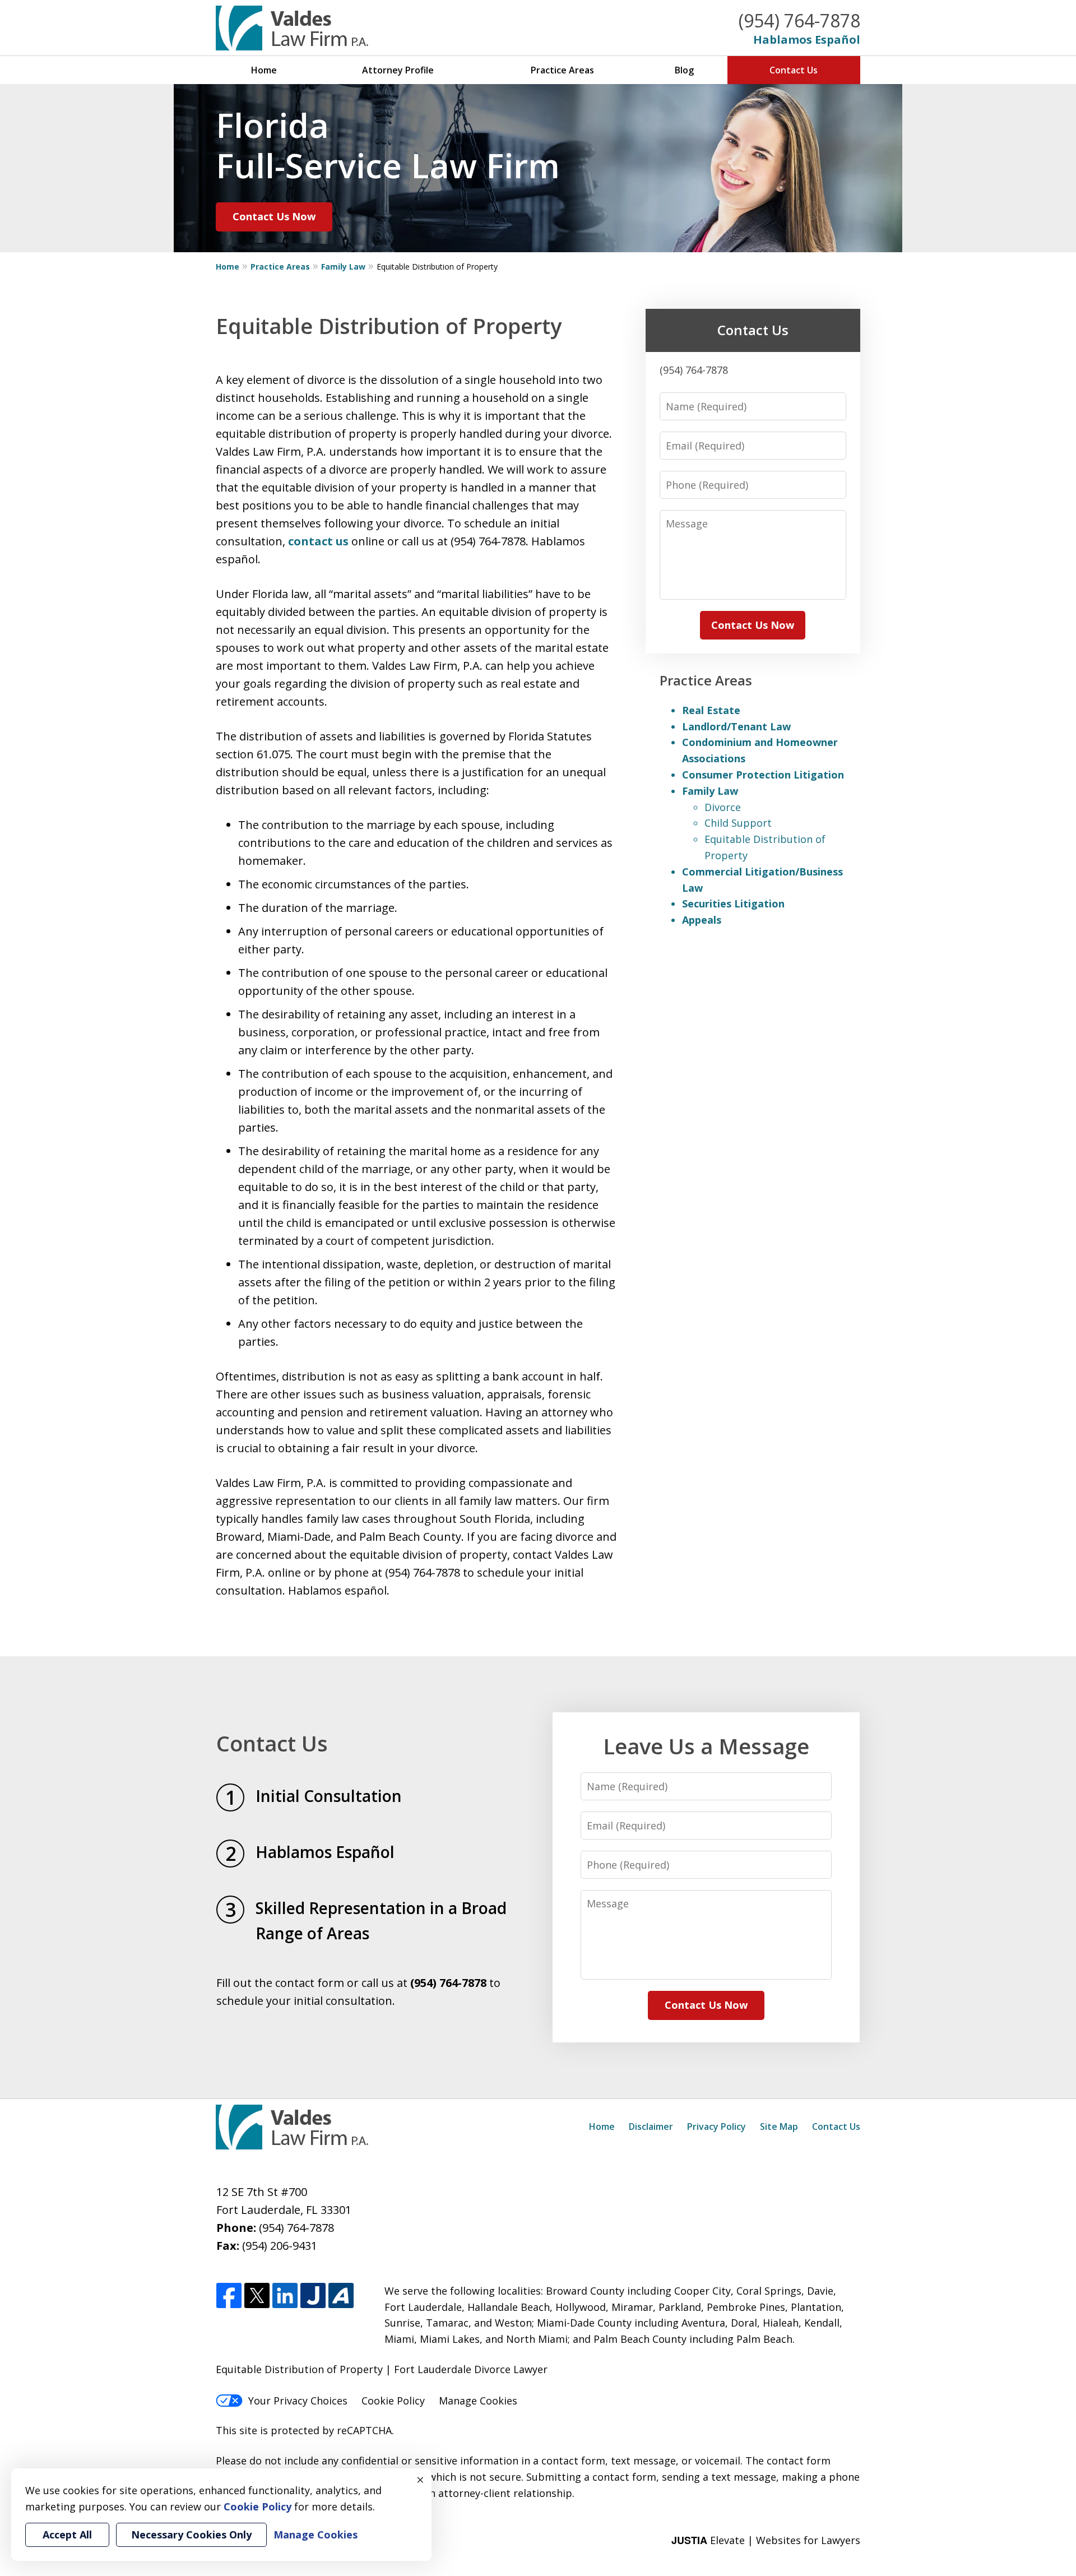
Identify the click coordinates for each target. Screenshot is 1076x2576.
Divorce (723, 807)
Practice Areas (562, 70)
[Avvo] (341, 2296)
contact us (318, 541)
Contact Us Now (274, 216)
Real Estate (711, 710)
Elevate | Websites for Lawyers (766, 2540)
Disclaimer (651, 2126)
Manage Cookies (478, 2401)
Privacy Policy (716, 2126)
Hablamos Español (807, 40)
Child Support (738, 823)
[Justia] (313, 2296)
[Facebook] (229, 2296)
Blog (684, 70)
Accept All (67, 2535)
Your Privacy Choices (298, 2401)
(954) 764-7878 (799, 20)
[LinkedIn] (285, 2296)
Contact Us (794, 70)
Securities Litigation (733, 904)
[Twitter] (257, 2296)
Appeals (702, 920)
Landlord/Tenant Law (736, 726)
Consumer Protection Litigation (763, 775)
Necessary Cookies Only (191, 2535)
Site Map (779, 2126)
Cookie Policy (393, 2401)
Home (264, 70)
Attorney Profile (398, 70)
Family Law (343, 267)
